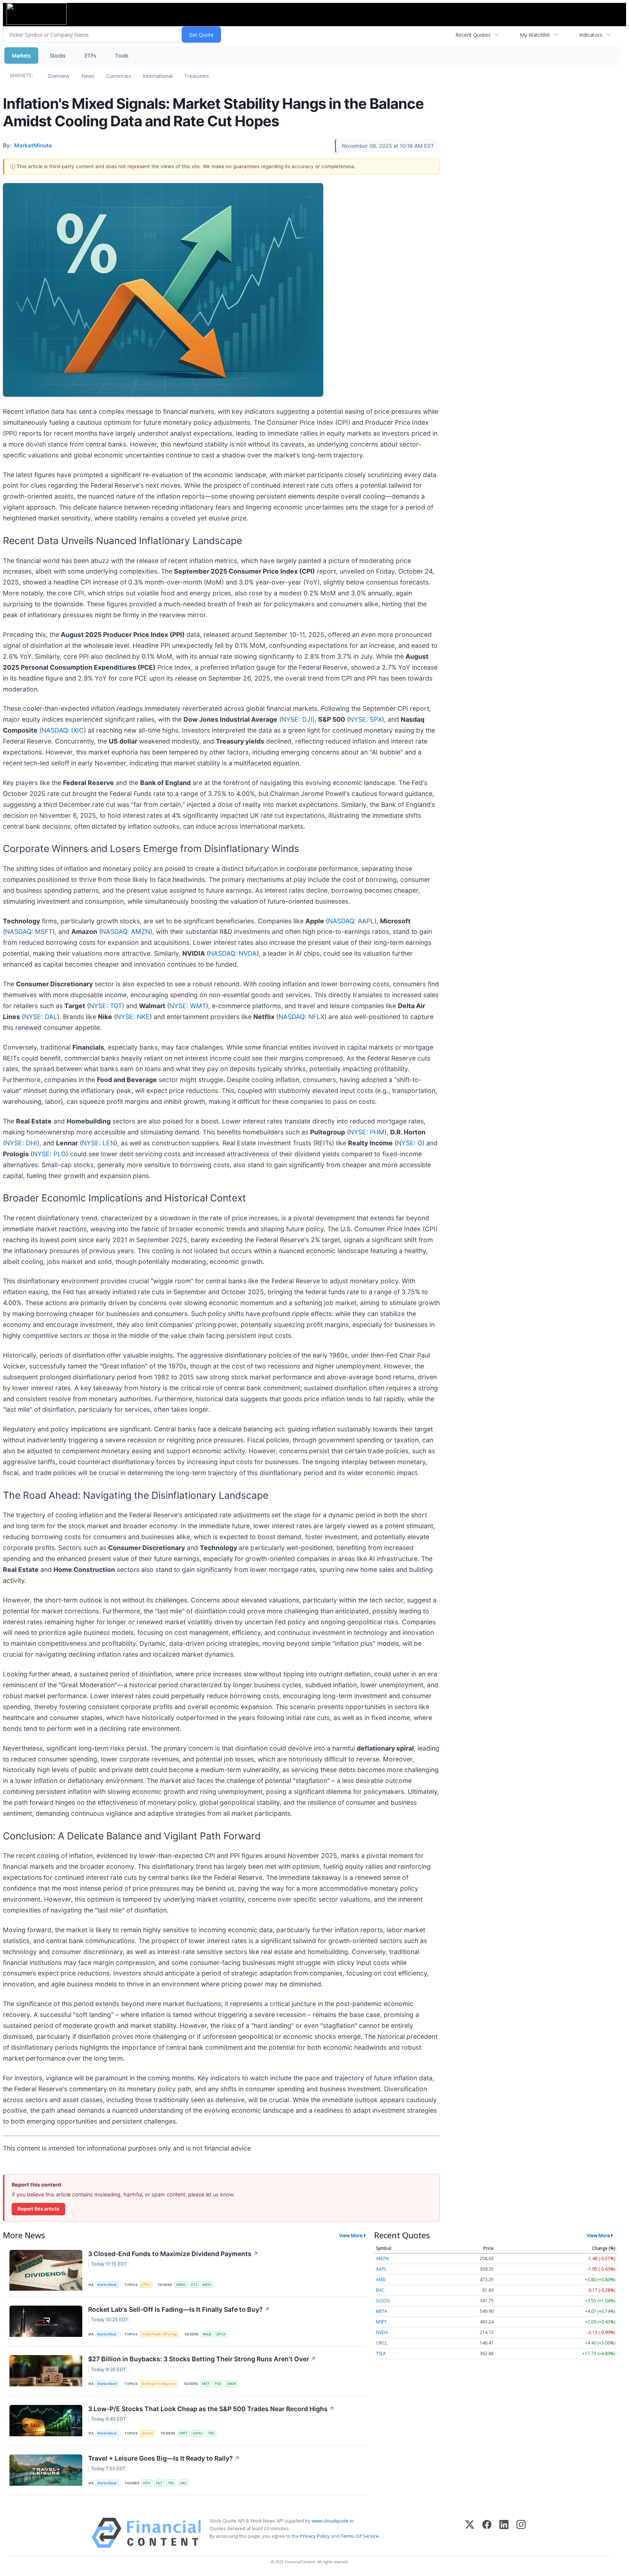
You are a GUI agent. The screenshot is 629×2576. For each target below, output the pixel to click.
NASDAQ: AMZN (126, 932)
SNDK (232, 2384)
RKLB (207, 2334)
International (158, 76)
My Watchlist (535, 35)
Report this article (38, 2209)
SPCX (221, 2334)
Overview (59, 76)
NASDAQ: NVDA (233, 953)
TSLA (381, 2353)
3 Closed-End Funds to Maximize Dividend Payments (173, 2254)
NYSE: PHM (367, 1132)
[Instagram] (521, 2533)
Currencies (119, 76)
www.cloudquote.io (333, 2521)
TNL (171, 2483)
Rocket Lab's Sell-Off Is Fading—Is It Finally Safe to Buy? (179, 2309)
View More (351, 2235)
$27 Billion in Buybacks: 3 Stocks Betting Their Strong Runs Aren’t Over (202, 2359)
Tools (122, 56)
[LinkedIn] (504, 2533)
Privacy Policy (315, 2536)
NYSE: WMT (188, 1006)
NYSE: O (410, 1143)
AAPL (381, 2269)
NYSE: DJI (297, 719)
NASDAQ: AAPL (351, 921)
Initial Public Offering (159, 2334)
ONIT (183, 2433)
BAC (380, 2290)
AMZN (382, 2258)
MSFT (381, 2322)
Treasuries (197, 76)
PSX (218, 2384)
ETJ (194, 2285)
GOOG (383, 2301)
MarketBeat (107, 2285)
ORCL (382, 2343)
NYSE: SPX (365, 719)
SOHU (197, 2433)
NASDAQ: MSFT (29, 932)
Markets (21, 56)
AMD (381, 2280)
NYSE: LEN (98, 1143)
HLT (159, 2483)
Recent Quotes (473, 35)
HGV (147, 2483)
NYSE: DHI (21, 1143)
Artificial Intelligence (159, 2384)
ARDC (181, 2285)
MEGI (207, 2285)
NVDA (382, 2332)
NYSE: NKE (133, 1017)
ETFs (90, 56)
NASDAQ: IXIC (63, 730)
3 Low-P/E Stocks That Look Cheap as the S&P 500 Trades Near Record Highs (211, 2409)
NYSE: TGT (106, 1006)
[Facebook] (487, 2533)
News (88, 76)
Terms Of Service (360, 2536)
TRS (211, 2433)
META (382, 2311)
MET (206, 2384)
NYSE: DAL (41, 1017)
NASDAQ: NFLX (301, 1017)
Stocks (58, 56)
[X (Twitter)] (470, 2533)
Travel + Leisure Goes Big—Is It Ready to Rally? (164, 2458)
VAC (183, 2483)
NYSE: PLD (49, 1154)
